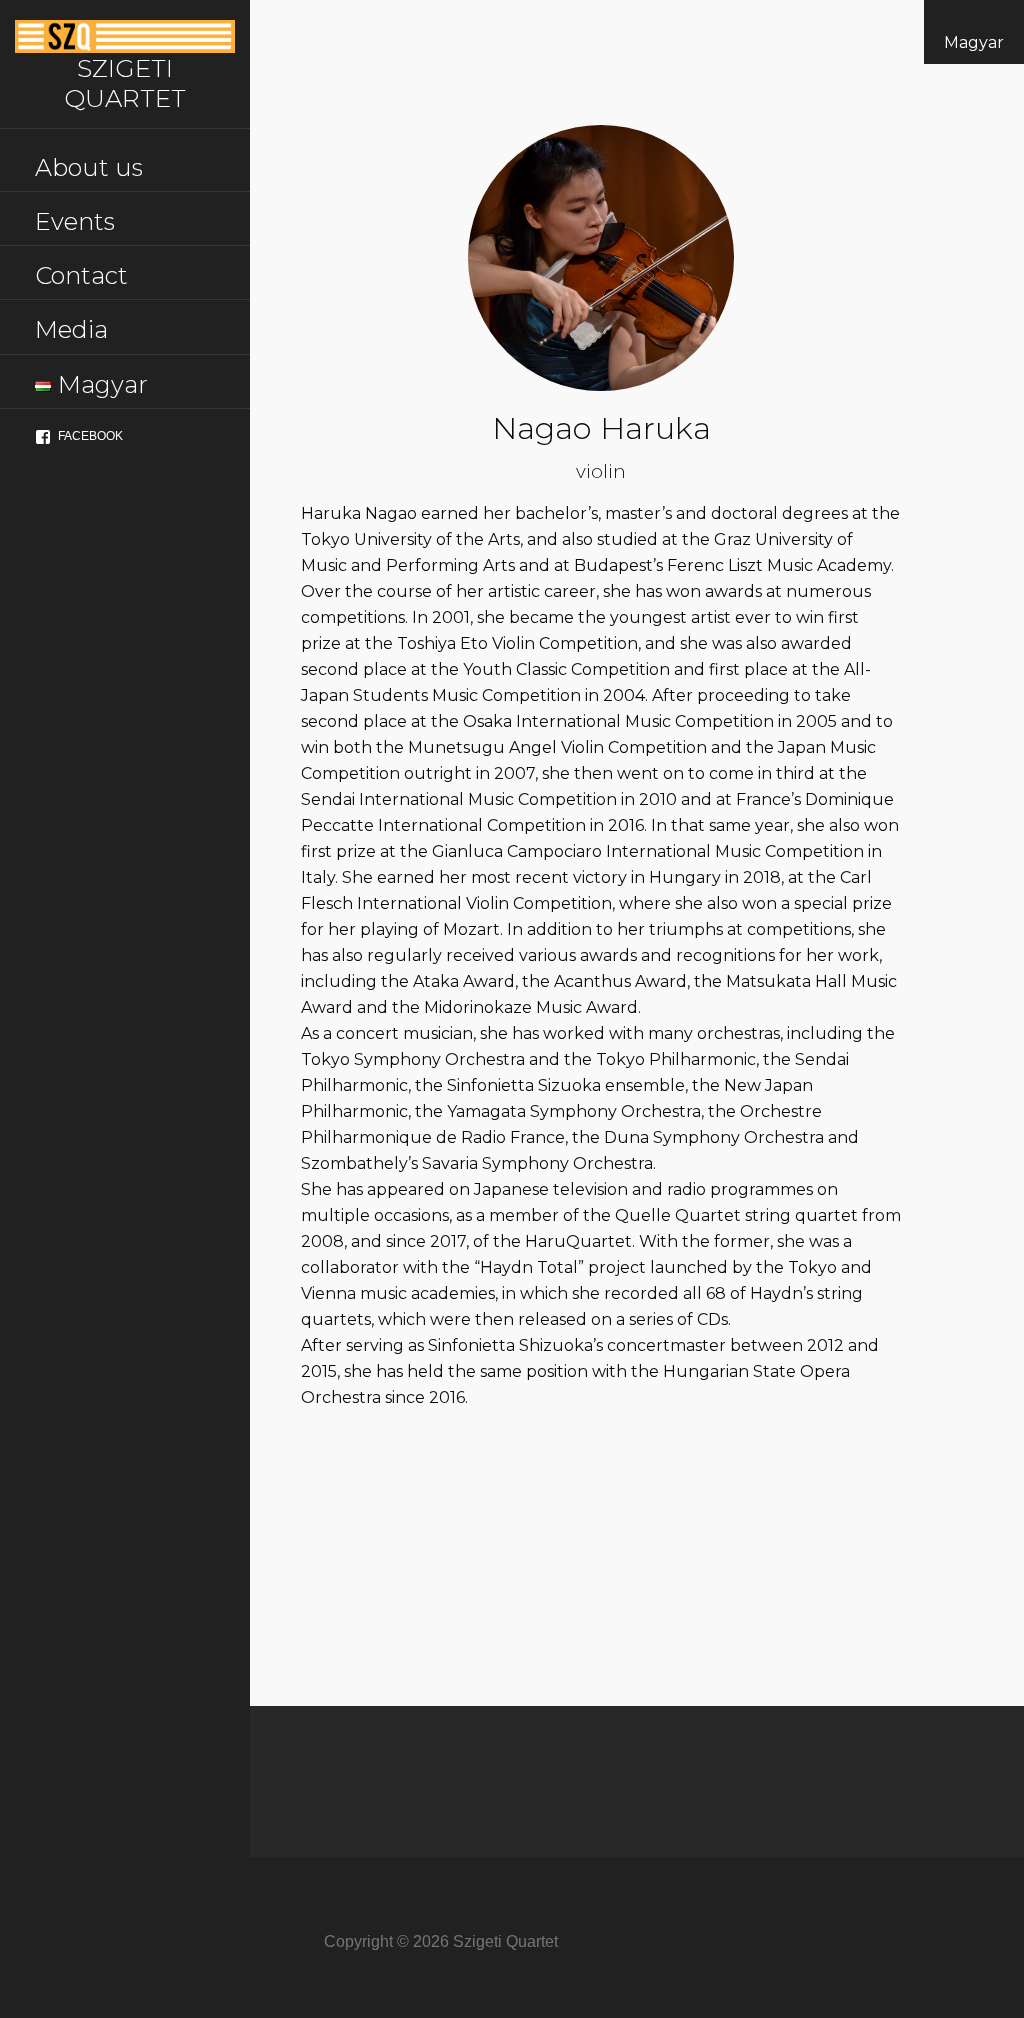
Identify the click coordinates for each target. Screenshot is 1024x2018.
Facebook (90, 436)
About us (89, 167)
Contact (81, 275)
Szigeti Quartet (125, 83)
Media (71, 329)
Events (75, 221)
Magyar (974, 42)
